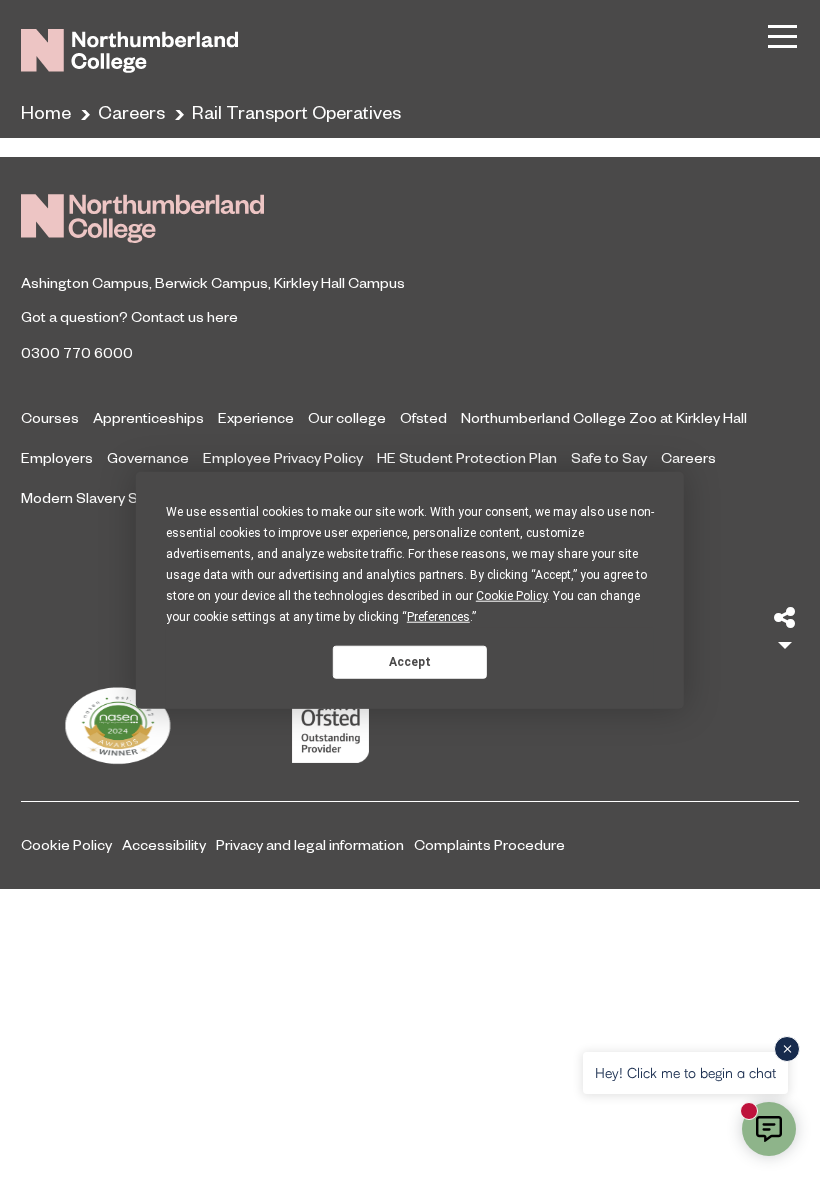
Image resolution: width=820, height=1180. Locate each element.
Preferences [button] (438, 617)
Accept (410, 661)
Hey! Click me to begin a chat (685, 1072)
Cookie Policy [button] (511, 596)
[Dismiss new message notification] (787, 1049)
